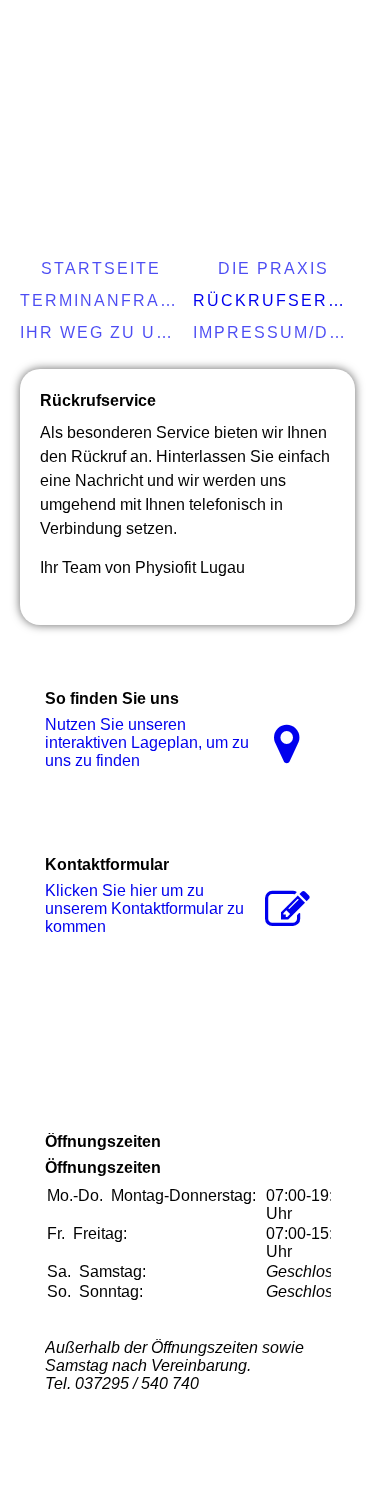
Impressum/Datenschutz (277, 332)
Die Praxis (273, 268)
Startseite (101, 268)
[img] (188, 85)
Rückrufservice (277, 300)
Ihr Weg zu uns (101, 332)
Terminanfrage (103, 300)
